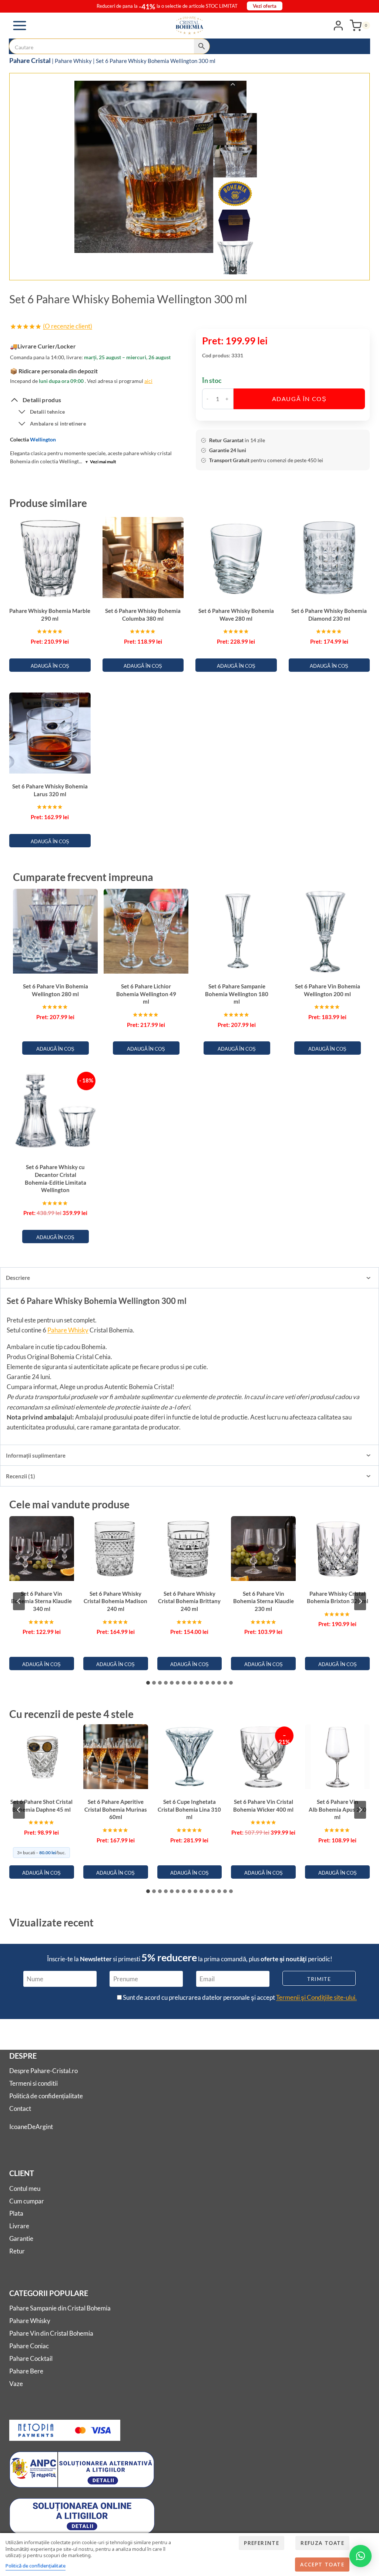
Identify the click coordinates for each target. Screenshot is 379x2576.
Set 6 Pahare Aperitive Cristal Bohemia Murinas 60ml (116, 1809)
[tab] (148, 267)
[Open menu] (20, 25)
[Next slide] (233, 271)
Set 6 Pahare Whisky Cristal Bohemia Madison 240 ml (115, 1601)
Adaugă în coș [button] (50, 666)
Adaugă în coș (299, 399)
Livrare (19, 2226)
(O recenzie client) (68, 326)
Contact (20, 2108)
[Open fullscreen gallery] (249, 267)
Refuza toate (322, 2543)
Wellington (43, 439)
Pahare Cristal (30, 60)
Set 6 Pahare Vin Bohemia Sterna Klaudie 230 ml (264, 1601)
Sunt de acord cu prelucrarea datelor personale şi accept (239, 1997)
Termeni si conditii (33, 2083)
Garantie (21, 2238)
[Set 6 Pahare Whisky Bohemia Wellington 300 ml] (160, 167)
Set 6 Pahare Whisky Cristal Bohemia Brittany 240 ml (189, 1601)
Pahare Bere (26, 2371)
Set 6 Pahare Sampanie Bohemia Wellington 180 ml (237, 994)
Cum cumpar (27, 2201)
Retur (17, 2251)
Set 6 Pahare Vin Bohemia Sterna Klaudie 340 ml (41, 1601)
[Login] (338, 25)
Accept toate (322, 2564)
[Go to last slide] (233, 85)
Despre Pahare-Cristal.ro (43, 2071)
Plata (16, 2213)
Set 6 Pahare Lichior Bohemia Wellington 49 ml (146, 994)
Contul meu (25, 2188)
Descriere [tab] (18, 1278)
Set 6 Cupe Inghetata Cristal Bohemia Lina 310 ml (189, 1809)
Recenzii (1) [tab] (21, 1476)
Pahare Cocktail (31, 2358)
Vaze (16, 2384)
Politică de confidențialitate (46, 2096)
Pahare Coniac (29, 2346)
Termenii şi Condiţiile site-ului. (316, 1997)
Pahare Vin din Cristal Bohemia (51, 2333)
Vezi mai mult (101, 462)
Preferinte (261, 2543)
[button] (235, 129)
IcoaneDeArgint (31, 2127)
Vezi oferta (265, 6)
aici (148, 381)
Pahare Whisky (73, 61)
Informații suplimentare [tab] (36, 1455)
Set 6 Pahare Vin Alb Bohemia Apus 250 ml (338, 1809)
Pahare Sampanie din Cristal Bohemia (60, 2308)
